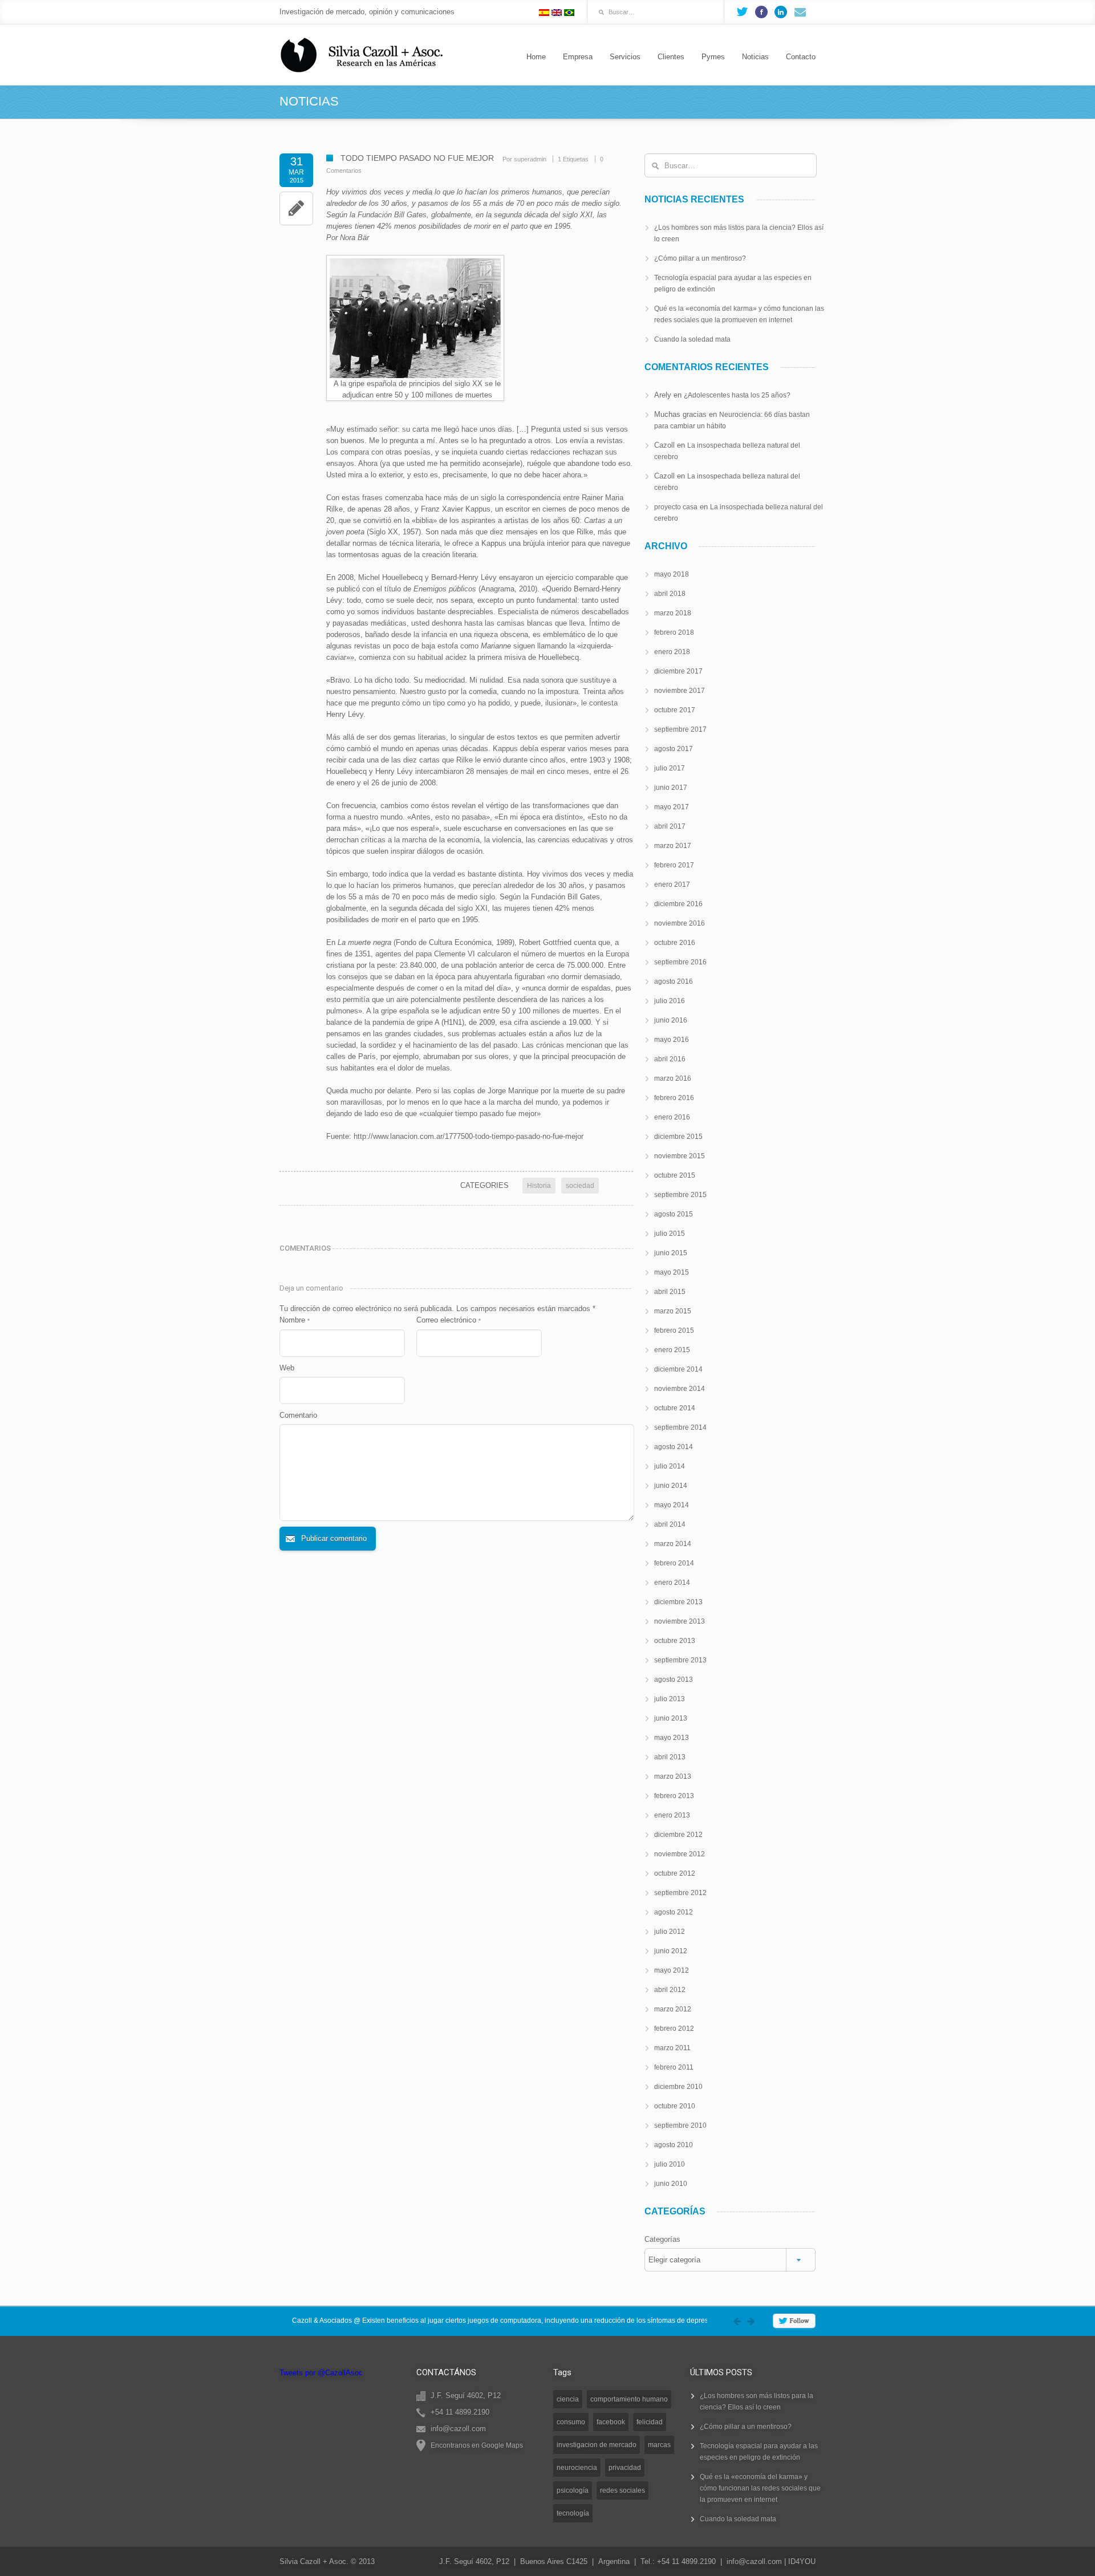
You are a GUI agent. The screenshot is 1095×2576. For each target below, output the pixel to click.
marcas (659, 2445)
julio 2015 (670, 1234)
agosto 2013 (674, 1680)
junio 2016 (671, 1020)
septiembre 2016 (680, 962)
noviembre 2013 (680, 1621)
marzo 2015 (673, 1311)
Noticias (755, 57)
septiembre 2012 (680, 1893)
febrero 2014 (674, 1563)
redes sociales (622, 2490)
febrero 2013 (674, 1796)
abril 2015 (670, 1292)
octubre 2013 (675, 1641)
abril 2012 (670, 1990)
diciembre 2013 (678, 1602)
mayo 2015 (672, 1272)
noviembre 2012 (680, 1854)
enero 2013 (672, 1815)
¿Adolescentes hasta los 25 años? (737, 395)
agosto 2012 (674, 1912)
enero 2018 (672, 652)
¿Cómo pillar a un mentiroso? (700, 258)
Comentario (298, 1415)
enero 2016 (672, 1117)
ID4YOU (802, 2561)
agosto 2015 (674, 1214)
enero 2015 (672, 1350)
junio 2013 (671, 1718)
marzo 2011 (672, 2048)
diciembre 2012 (678, 1835)
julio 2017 (670, 768)
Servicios (625, 57)
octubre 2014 (675, 1408)
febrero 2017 (674, 865)
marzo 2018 (673, 613)
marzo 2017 (673, 846)
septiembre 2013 (680, 1660)
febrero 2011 (674, 2067)
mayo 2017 (672, 807)
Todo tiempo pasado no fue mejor (417, 158)
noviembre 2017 (680, 691)
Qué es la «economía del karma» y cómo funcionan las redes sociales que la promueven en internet (760, 2488)
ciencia (568, 2399)
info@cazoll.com (754, 2561)
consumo (571, 2422)
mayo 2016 (672, 1040)
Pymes (713, 57)
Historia (539, 1186)
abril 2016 (670, 1059)
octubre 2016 (675, 943)
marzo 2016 (673, 1078)
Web (287, 1368)
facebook (611, 2422)
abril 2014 (670, 1524)
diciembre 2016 (678, 904)
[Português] (569, 13)
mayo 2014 (672, 1505)
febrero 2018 (674, 632)
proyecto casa (676, 507)
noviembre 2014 (680, 1389)
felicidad (650, 2422)
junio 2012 (671, 1951)
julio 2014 (670, 1466)
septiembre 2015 (680, 1195)
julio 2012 (670, 1932)
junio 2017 (671, 788)
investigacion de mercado (597, 2445)
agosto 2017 (674, 749)
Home (536, 57)
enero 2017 (672, 885)
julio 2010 (670, 2164)
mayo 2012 (672, 1970)
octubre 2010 (675, 2106)
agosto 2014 (674, 1447)
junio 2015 (671, 1253)
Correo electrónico (449, 1320)
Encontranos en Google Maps (477, 2445)
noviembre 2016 (680, 923)
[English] (557, 13)
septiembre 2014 (680, 1427)
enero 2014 (672, 1583)
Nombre (295, 1320)
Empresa (578, 57)
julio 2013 (670, 1699)
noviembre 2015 (680, 1156)
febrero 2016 (674, 1098)
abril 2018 (670, 594)
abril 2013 (670, 1757)
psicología (573, 2490)
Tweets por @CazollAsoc (321, 2373)
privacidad (625, 2468)
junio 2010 (671, 2184)
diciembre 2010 (678, 2087)
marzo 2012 (673, 2009)
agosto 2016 (674, 981)
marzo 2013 (673, 1776)
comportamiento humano (629, 2399)
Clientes (671, 57)
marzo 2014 (673, 1544)
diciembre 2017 (678, 671)
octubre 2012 (675, 1873)
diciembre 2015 (678, 1137)
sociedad (580, 1186)
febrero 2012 (674, 2029)
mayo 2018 (672, 574)
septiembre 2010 (680, 2125)
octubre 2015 (675, 1175)
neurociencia (577, 2468)
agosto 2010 (674, 2145)
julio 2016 (670, 1001)
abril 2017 (670, 826)
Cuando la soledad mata (692, 339)
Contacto (801, 57)
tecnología (573, 2513)
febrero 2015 (674, 1330)
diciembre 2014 (678, 1369)
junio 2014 (671, 1486)
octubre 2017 (675, 710)
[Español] (544, 13)
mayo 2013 (672, 1738)
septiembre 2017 (680, 729)
